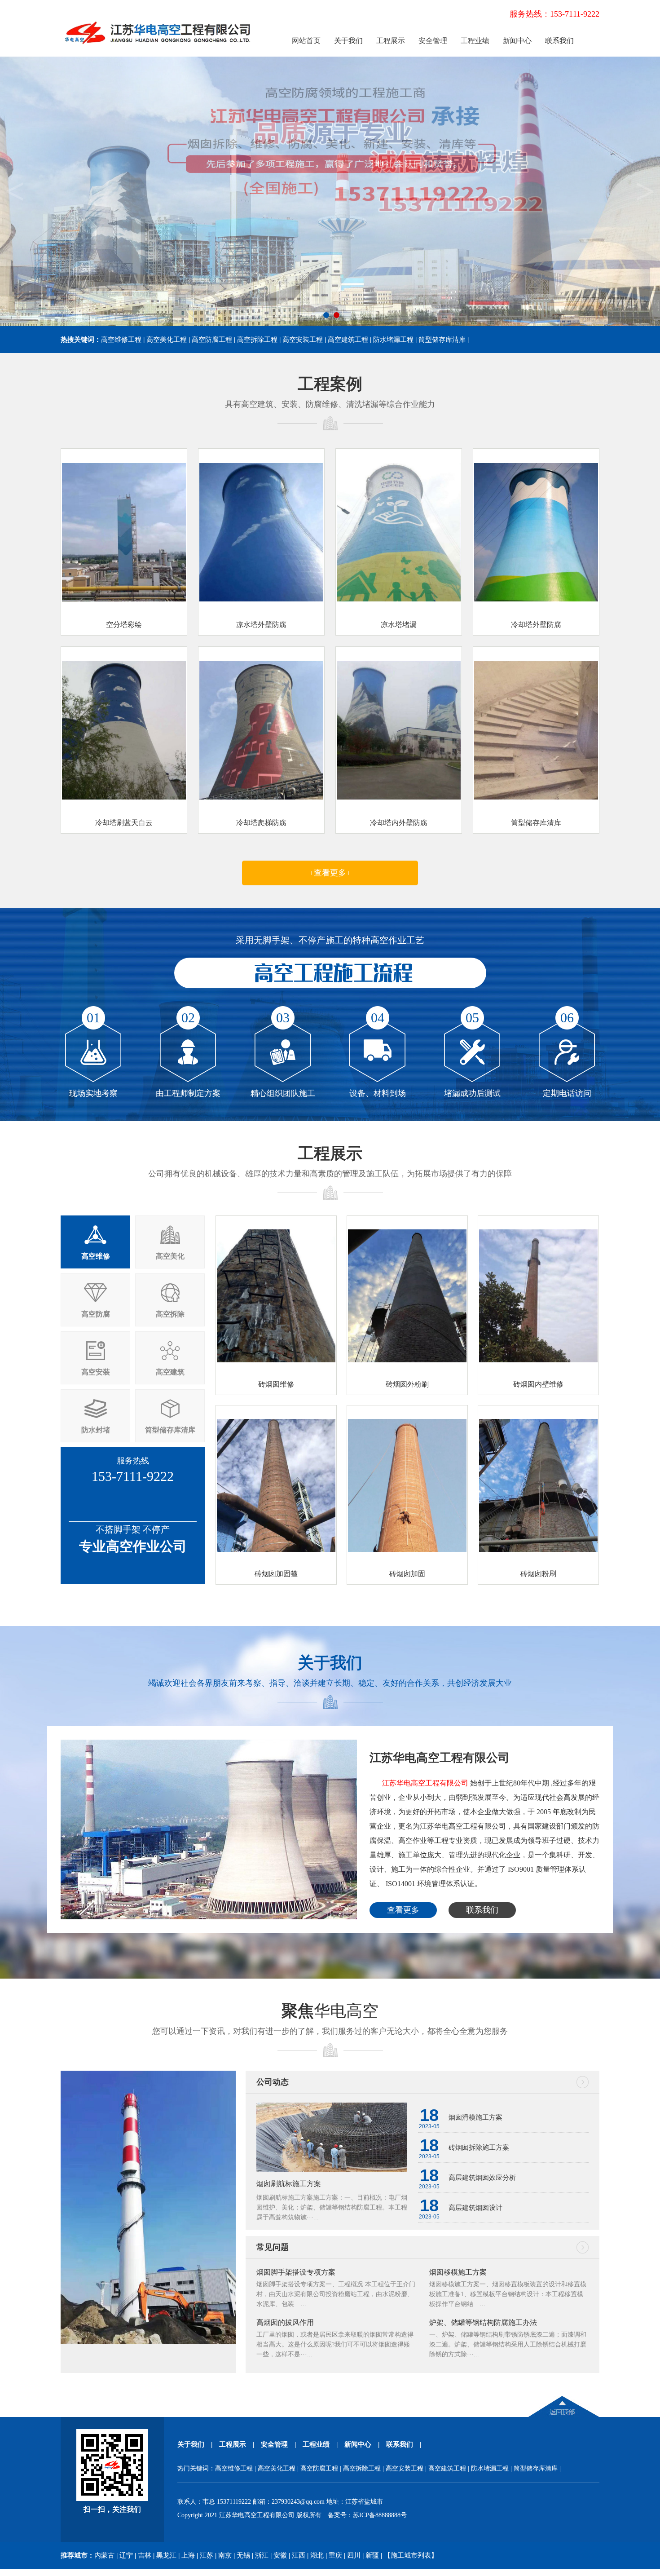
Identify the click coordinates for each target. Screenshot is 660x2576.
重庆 (335, 2555)
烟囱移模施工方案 (458, 2272)
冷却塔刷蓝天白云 (124, 823)
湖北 (317, 2555)
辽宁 (126, 2555)
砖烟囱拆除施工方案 (479, 2147)
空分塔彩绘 (124, 625)
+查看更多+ (330, 873)
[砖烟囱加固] (407, 1549)
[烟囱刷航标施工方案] (332, 2170)
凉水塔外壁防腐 (261, 625)
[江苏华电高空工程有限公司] (158, 50)
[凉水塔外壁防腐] (261, 599)
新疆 (372, 2555)
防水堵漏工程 (393, 340)
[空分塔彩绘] (124, 599)
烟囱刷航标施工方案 (289, 2184)
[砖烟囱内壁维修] (538, 1360)
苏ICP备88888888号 (380, 2515)
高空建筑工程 (348, 340)
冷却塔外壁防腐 (536, 625)
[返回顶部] (564, 2415)
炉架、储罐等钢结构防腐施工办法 (483, 2322)
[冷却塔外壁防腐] (536, 599)
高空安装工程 (303, 340)
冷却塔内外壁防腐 (399, 823)
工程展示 (391, 41)
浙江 (262, 2555)
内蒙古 (104, 2555)
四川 (354, 2555)
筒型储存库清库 (442, 340)
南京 (225, 2555)
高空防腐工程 (212, 340)
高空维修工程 (121, 340)
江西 (299, 2555)
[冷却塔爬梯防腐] (261, 798)
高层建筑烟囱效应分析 (482, 2178)
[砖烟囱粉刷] (538, 1549)
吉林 (145, 2555)
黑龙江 (166, 2555)
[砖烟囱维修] (276, 1360)
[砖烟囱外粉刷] (407, 1360)
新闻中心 (517, 41)
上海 (188, 2555)
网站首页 (306, 41)
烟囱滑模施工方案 (475, 2117)
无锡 (243, 2555)
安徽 (280, 2555)
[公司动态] (588, 2079)
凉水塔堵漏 (399, 625)
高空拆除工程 (257, 340)
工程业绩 (475, 41)
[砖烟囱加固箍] (276, 1549)
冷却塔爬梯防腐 (261, 823)
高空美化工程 (167, 340)
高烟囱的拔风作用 (285, 2322)
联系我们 (559, 41)
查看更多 (403, 1910)
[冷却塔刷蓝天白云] (124, 798)
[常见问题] (588, 2245)
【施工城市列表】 (411, 2555)
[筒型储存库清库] (536, 798)
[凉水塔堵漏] (399, 599)
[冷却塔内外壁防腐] (399, 798)
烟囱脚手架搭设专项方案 (296, 2272)
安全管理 (433, 41)
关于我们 (348, 41)
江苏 (207, 2555)
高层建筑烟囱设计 (475, 2208)
